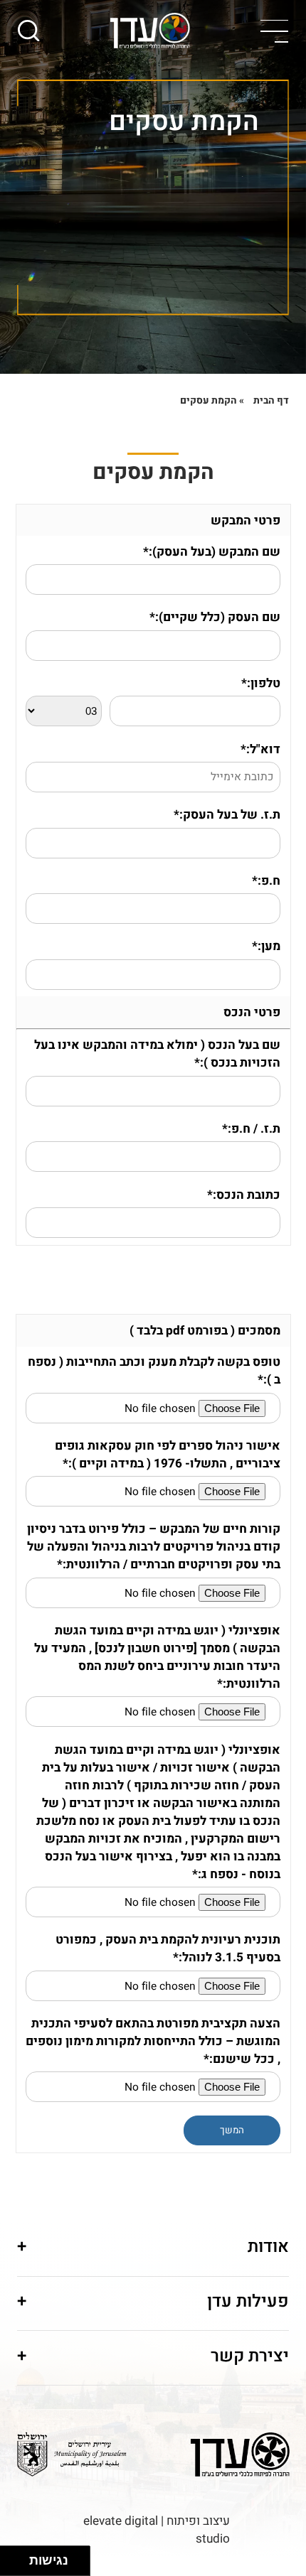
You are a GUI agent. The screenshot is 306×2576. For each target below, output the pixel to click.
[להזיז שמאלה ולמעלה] (11, 2557)
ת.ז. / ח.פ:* (251, 1129)
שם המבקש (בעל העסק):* (212, 552)
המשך (232, 2130)
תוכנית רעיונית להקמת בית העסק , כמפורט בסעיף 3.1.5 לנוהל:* (168, 1949)
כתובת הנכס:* (244, 1195)
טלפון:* (261, 683)
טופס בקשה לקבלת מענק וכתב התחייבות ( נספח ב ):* (154, 1371)
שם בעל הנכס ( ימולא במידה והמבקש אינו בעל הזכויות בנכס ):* (157, 1054)
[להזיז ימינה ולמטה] (19, 2565)
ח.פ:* (266, 881)
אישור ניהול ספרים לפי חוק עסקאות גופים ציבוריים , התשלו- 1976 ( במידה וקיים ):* (168, 1455)
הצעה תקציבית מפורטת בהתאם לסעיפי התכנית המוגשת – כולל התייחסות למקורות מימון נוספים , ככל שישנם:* (153, 2041)
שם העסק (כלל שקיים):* (215, 617)
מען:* (266, 946)
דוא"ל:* (260, 749)
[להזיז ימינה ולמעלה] (19, 2557)
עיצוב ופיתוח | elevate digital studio (157, 2530)
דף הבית (271, 401)
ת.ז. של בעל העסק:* (227, 815)
